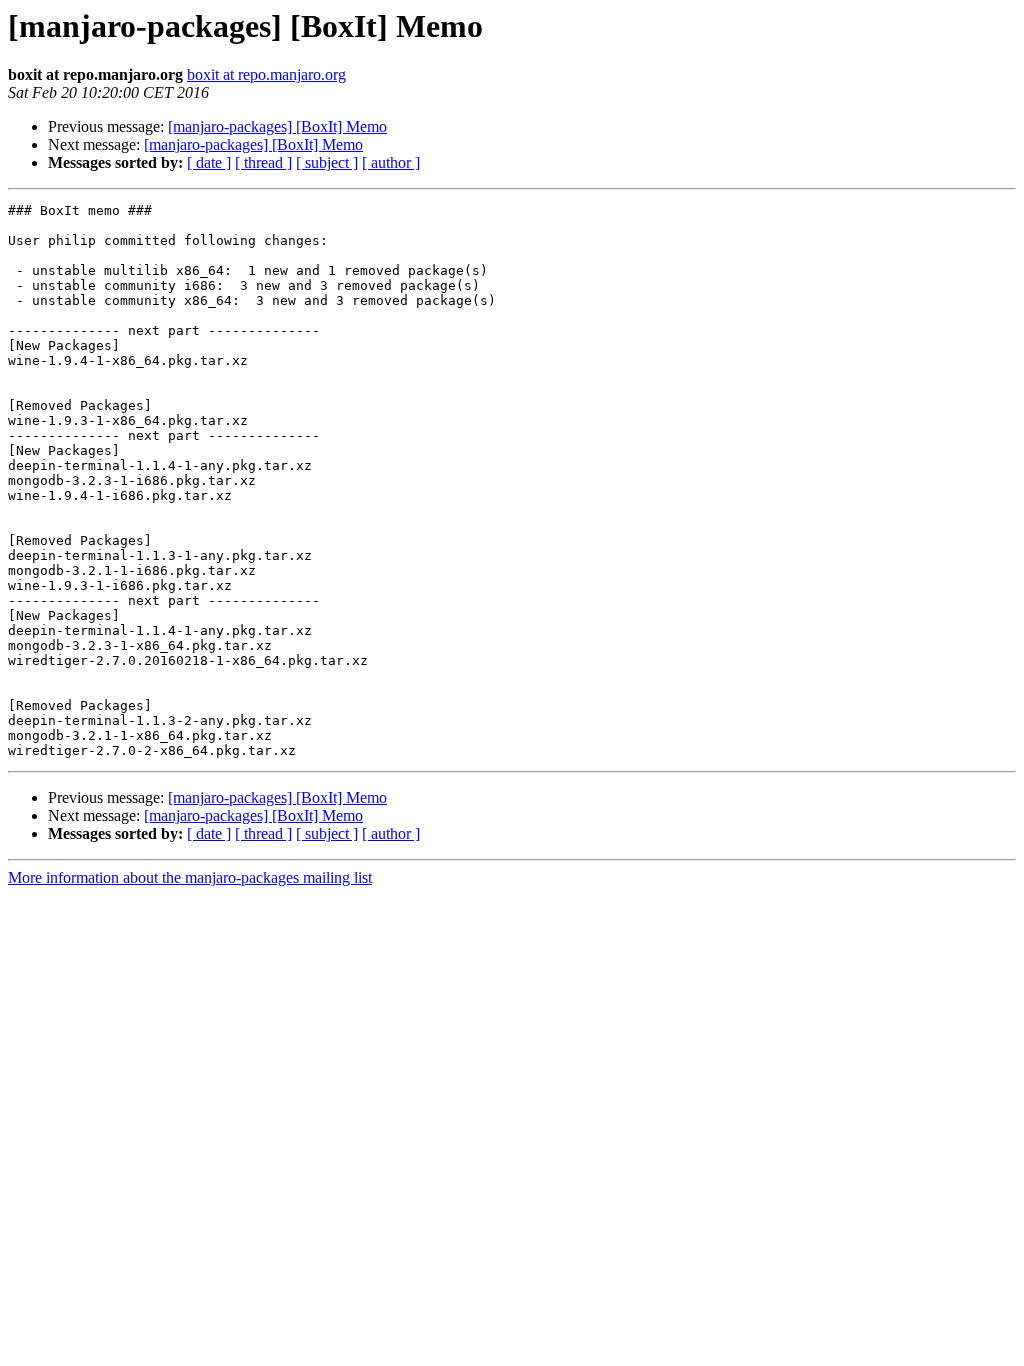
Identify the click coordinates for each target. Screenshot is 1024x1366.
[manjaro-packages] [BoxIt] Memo (277, 126)
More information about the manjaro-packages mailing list (190, 877)
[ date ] (209, 162)
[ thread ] (263, 162)
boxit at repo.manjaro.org (266, 74)
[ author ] (391, 162)
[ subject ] (327, 162)
